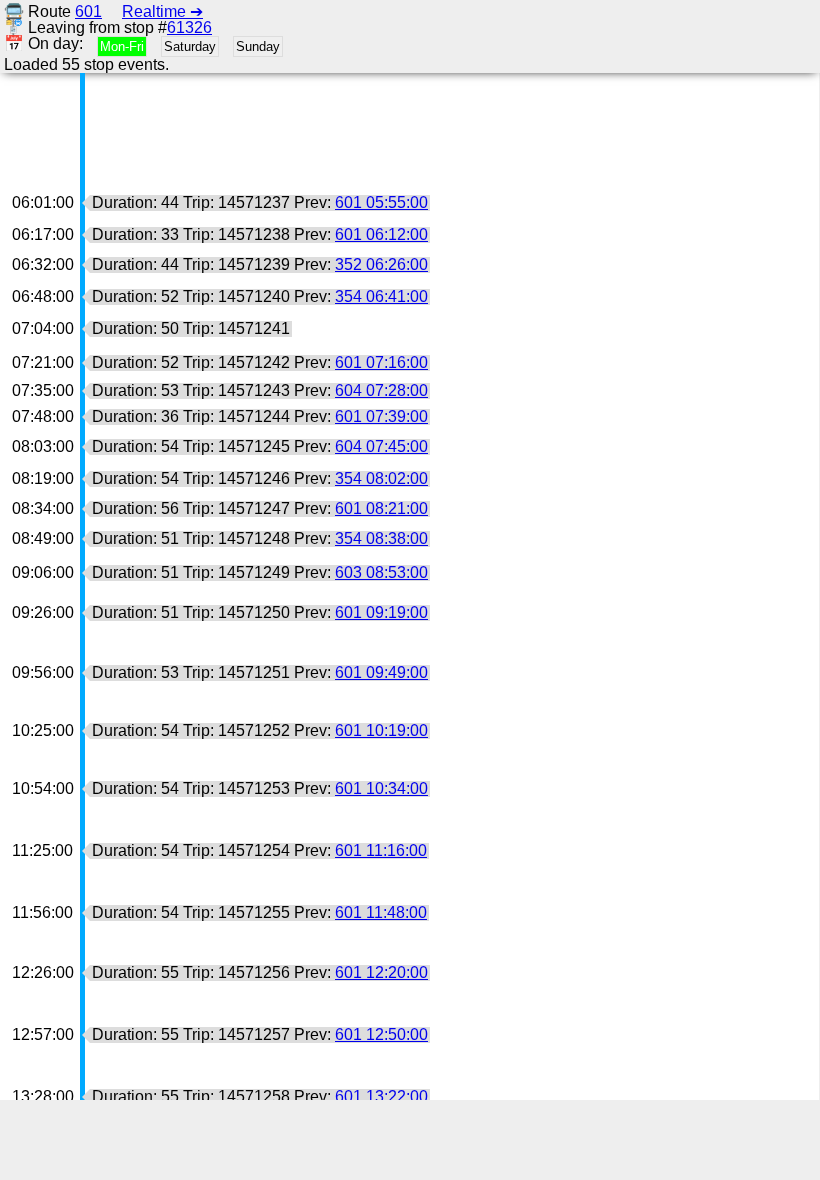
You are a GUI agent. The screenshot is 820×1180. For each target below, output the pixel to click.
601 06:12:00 (381, 234)
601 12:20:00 (381, 972)
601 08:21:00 (381, 508)
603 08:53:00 (381, 572)
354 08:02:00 (381, 478)
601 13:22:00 (381, 1096)
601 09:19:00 (381, 612)
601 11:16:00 (381, 850)
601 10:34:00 (381, 788)
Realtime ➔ (162, 11)
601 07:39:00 (381, 416)
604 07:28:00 (381, 390)
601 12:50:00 (381, 1034)
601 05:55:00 (381, 202)
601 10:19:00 (381, 730)
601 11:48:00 (381, 912)
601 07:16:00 (381, 362)
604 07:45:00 (381, 446)
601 (88, 11)
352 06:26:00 (381, 264)
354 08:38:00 (381, 538)
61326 (189, 27)
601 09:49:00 (381, 672)
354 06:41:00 (381, 296)
